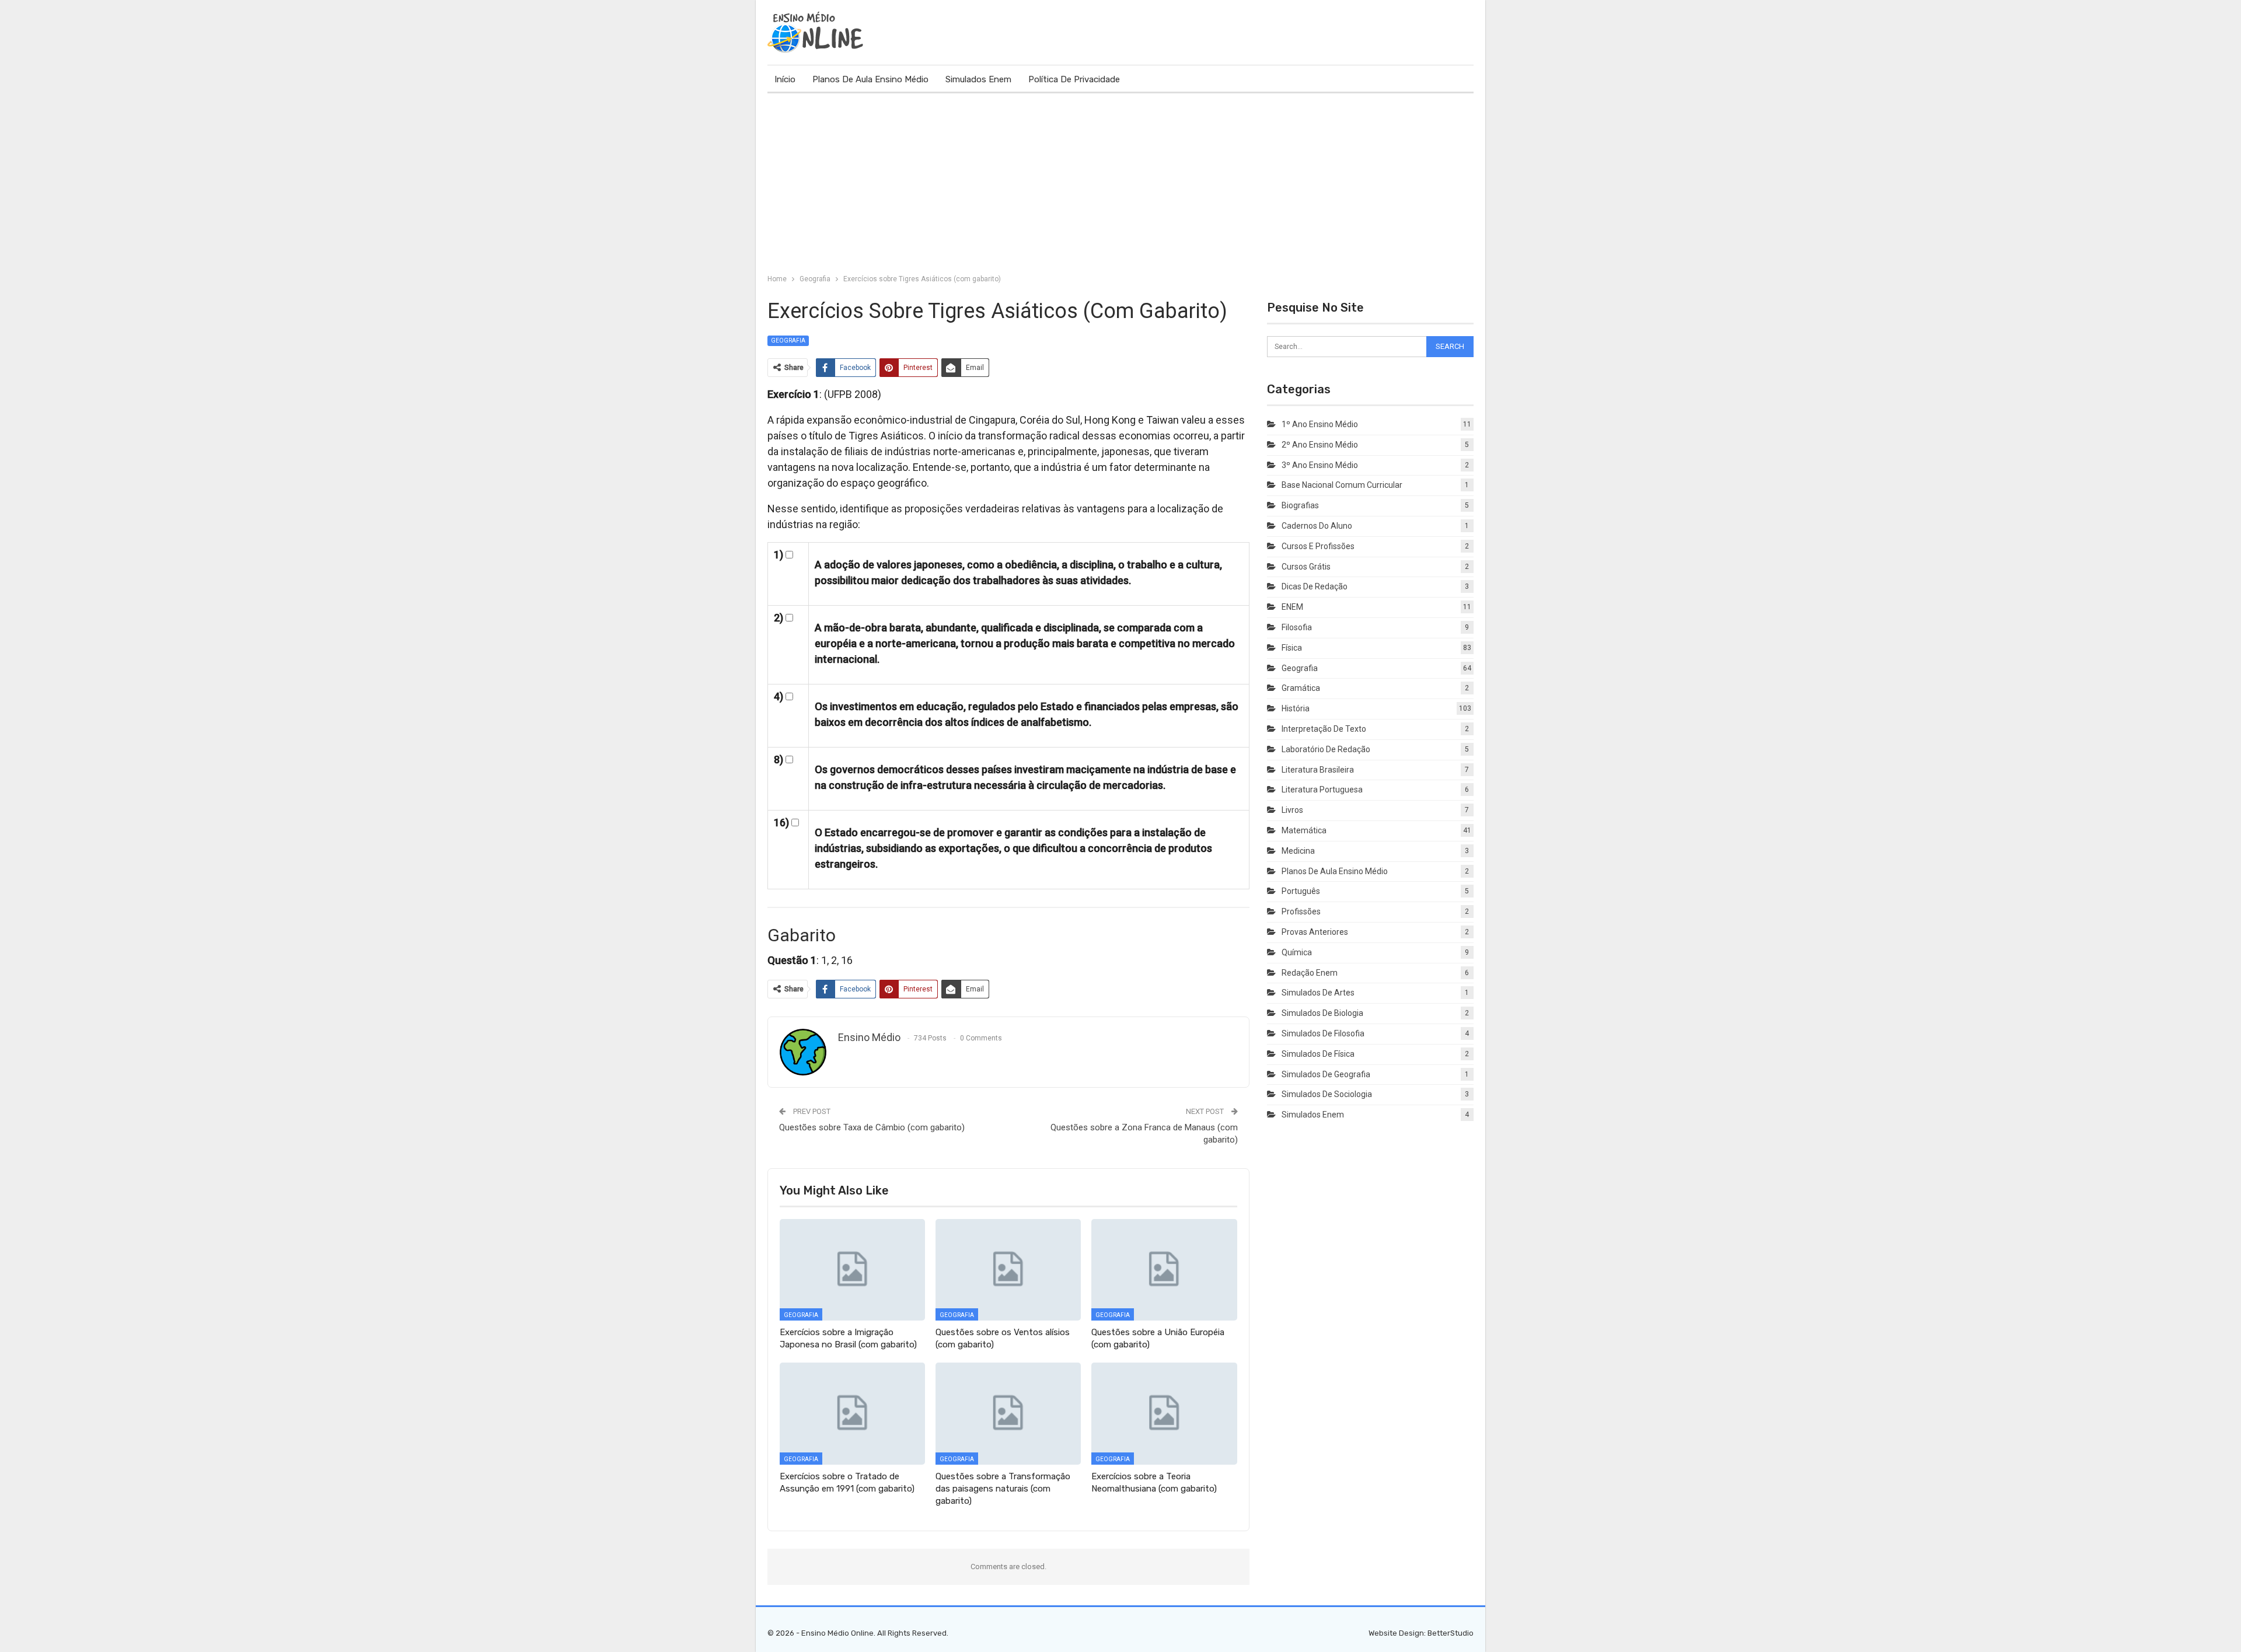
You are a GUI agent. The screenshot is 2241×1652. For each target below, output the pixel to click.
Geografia (788, 340)
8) (779, 759)
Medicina (1298, 851)
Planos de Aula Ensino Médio (870, 79)
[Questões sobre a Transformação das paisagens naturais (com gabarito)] (1008, 1413)
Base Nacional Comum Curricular (1342, 485)
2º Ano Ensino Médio (1320, 445)
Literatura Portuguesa (1322, 790)
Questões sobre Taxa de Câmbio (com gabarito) (872, 1127)
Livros (1292, 810)
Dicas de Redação (1315, 586)
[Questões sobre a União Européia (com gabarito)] (1164, 1270)
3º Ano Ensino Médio (1320, 465)
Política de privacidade (1074, 79)
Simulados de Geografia (1326, 1074)
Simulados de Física (1318, 1054)
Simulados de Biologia (1322, 1013)
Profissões (1301, 911)
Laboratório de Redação (1326, 749)
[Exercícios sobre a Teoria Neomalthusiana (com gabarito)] (1164, 1413)
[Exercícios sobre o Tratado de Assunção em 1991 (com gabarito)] (852, 1413)
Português (1301, 891)
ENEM (1292, 607)
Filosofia (1297, 627)
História (1296, 708)
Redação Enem (1310, 973)
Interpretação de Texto (1324, 729)
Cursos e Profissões (1318, 546)
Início (785, 79)
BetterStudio (1451, 1633)
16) (781, 822)
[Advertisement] (1120, 181)
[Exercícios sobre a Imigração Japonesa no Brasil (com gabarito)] (852, 1270)
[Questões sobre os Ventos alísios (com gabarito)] (1008, 1270)
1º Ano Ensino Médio (1320, 424)
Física (1292, 648)
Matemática (1304, 830)
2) (779, 618)
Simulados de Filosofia (1323, 1033)
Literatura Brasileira (1318, 770)
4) (779, 696)
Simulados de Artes (1318, 993)
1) (779, 555)
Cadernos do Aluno (1317, 526)
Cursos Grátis (1306, 567)
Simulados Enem (978, 79)
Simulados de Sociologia (1327, 1094)
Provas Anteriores (1315, 932)
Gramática (1301, 688)
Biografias (1300, 505)
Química (1297, 952)
